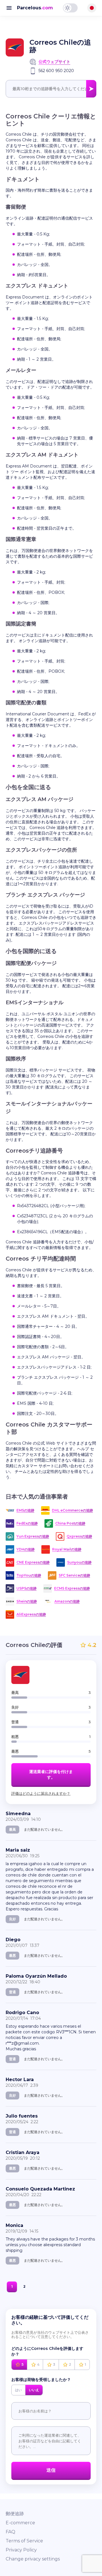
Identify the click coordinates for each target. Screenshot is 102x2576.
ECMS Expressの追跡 (72, 1588)
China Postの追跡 (70, 1523)
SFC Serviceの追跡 (74, 1575)
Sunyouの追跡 (79, 1562)
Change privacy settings (33, 2559)
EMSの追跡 (25, 1510)
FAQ (10, 2532)
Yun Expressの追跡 (33, 1536)
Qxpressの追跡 (79, 1536)
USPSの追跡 (26, 1588)
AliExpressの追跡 (31, 1614)
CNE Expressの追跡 (33, 1562)
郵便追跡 (15, 2514)
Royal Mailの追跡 (67, 1549)
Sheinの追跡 (27, 1601)
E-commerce (20, 2523)
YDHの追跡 (25, 1549)
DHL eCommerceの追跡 (72, 1510)
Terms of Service (24, 2541)
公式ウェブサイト (54, 62)
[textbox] (51, 89)
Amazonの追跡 (67, 1601)
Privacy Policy (21, 2550)
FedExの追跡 (27, 1523)
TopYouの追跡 (29, 1575)
